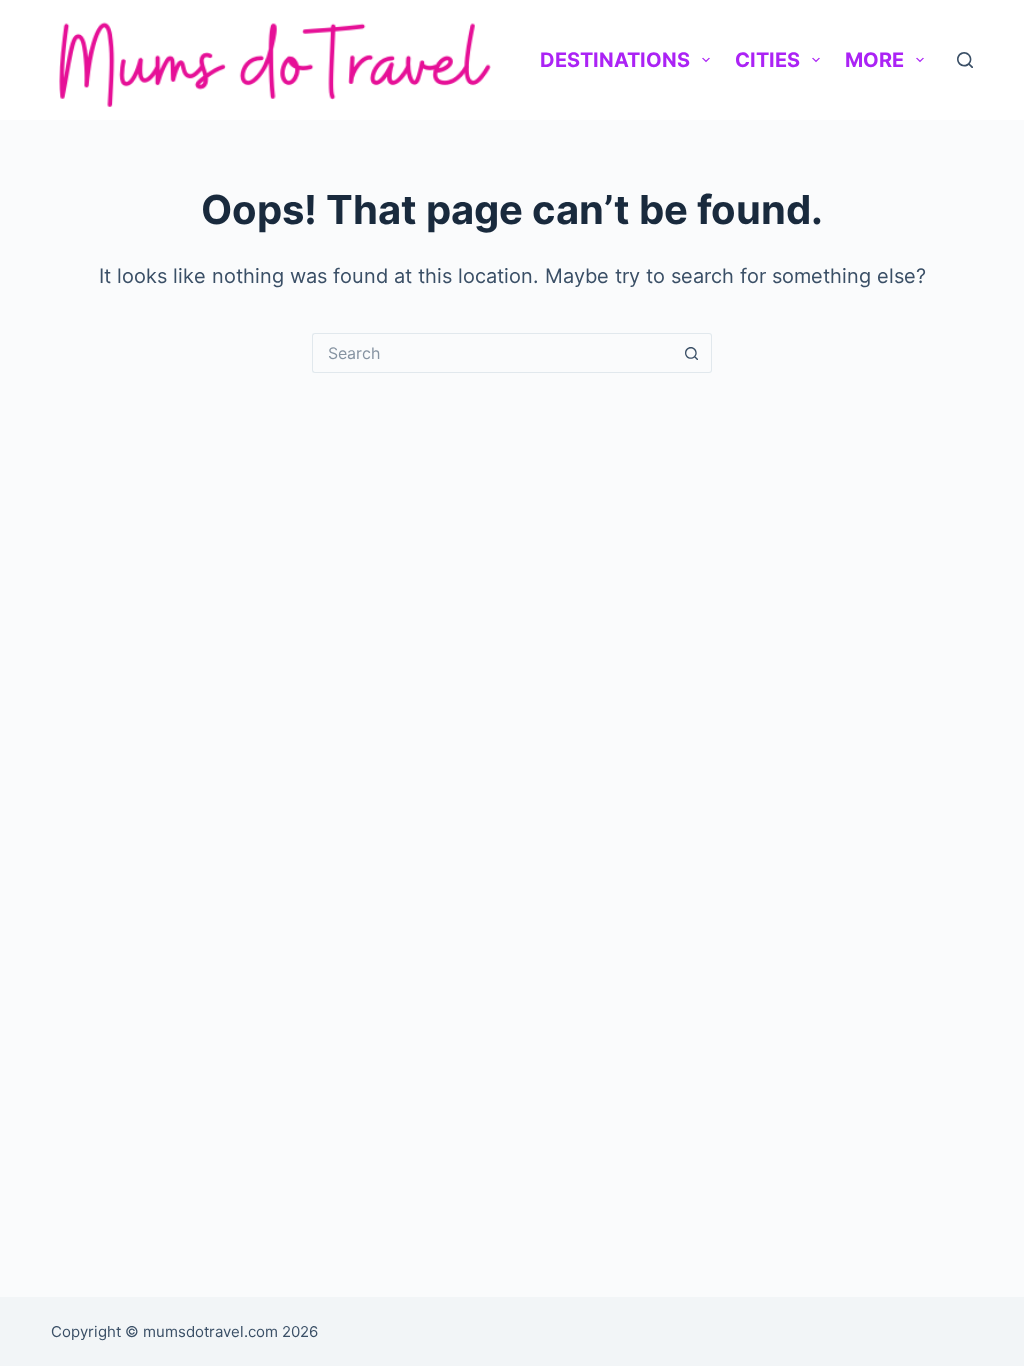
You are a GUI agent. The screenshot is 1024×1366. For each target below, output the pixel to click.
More (874, 60)
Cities (767, 60)
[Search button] (692, 353)
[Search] (965, 60)
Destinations (615, 60)
